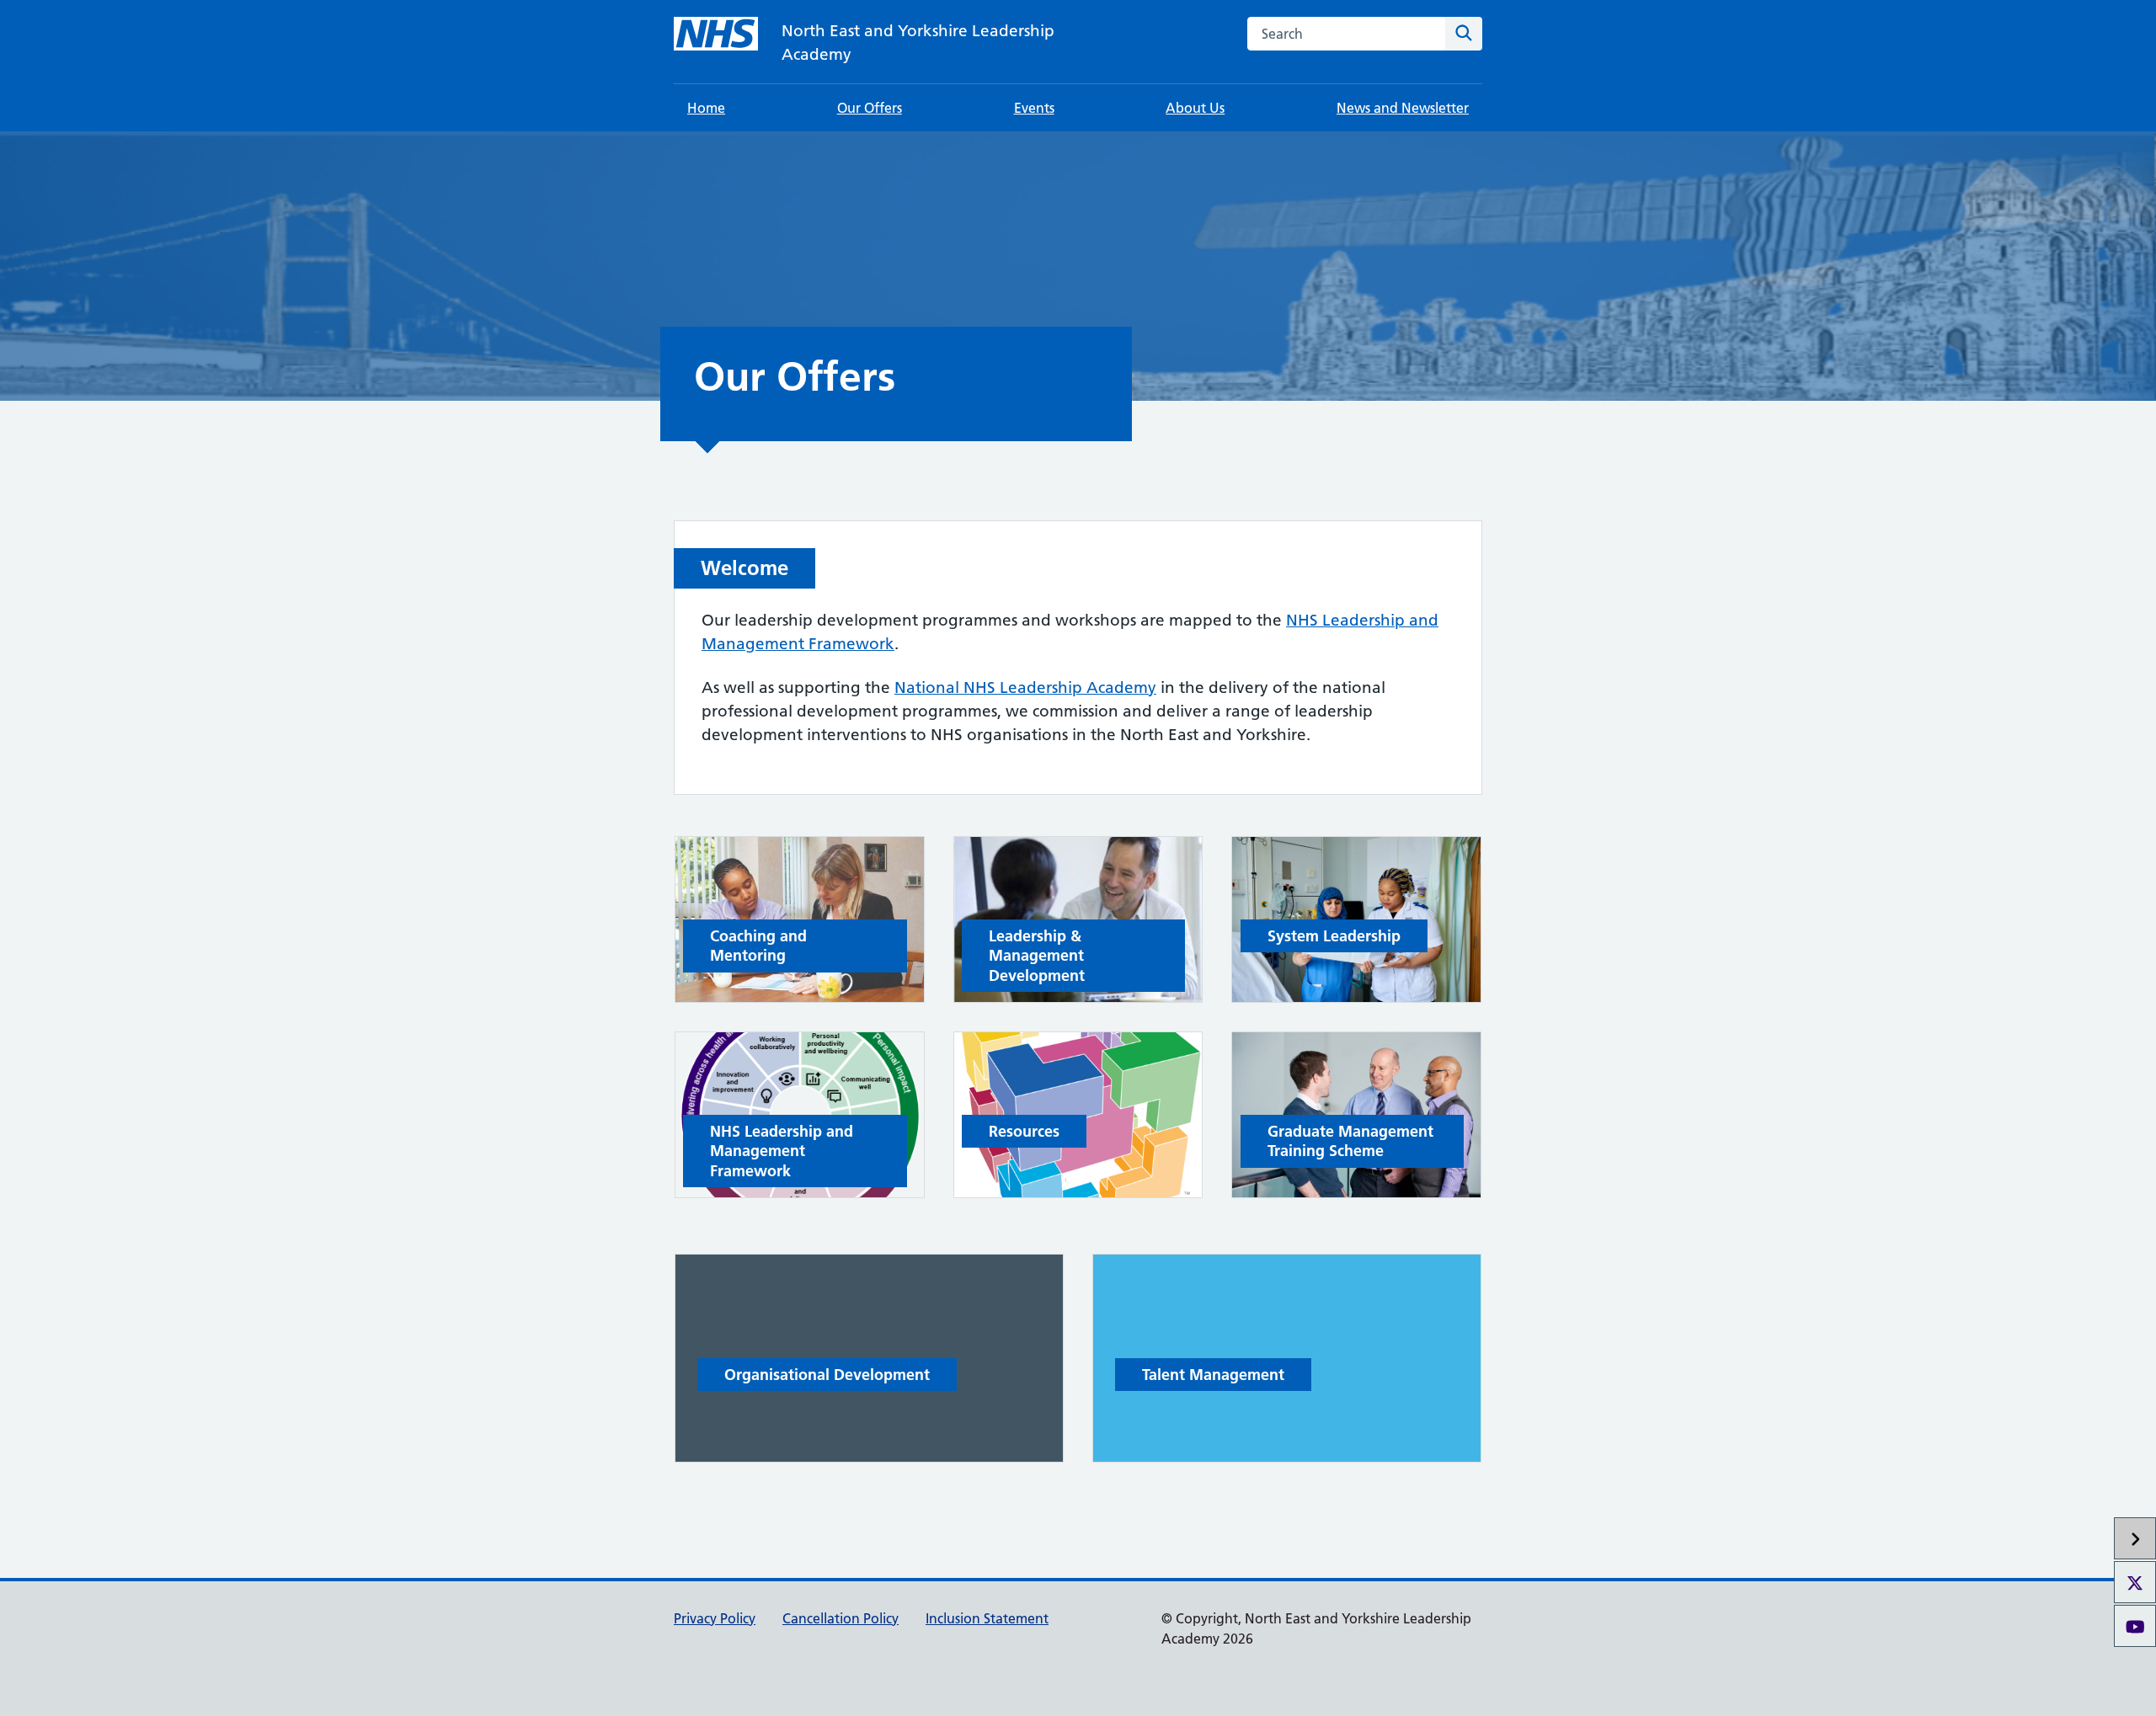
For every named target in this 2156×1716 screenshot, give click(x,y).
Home (706, 108)
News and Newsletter (1403, 108)
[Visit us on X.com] (2135, 1582)
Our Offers (870, 108)
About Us (1195, 108)
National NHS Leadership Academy (1025, 687)
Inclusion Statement (987, 1618)
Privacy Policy (715, 1618)
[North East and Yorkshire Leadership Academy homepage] (716, 34)
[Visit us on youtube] (2135, 1626)
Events (1034, 108)
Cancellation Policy (841, 1618)
